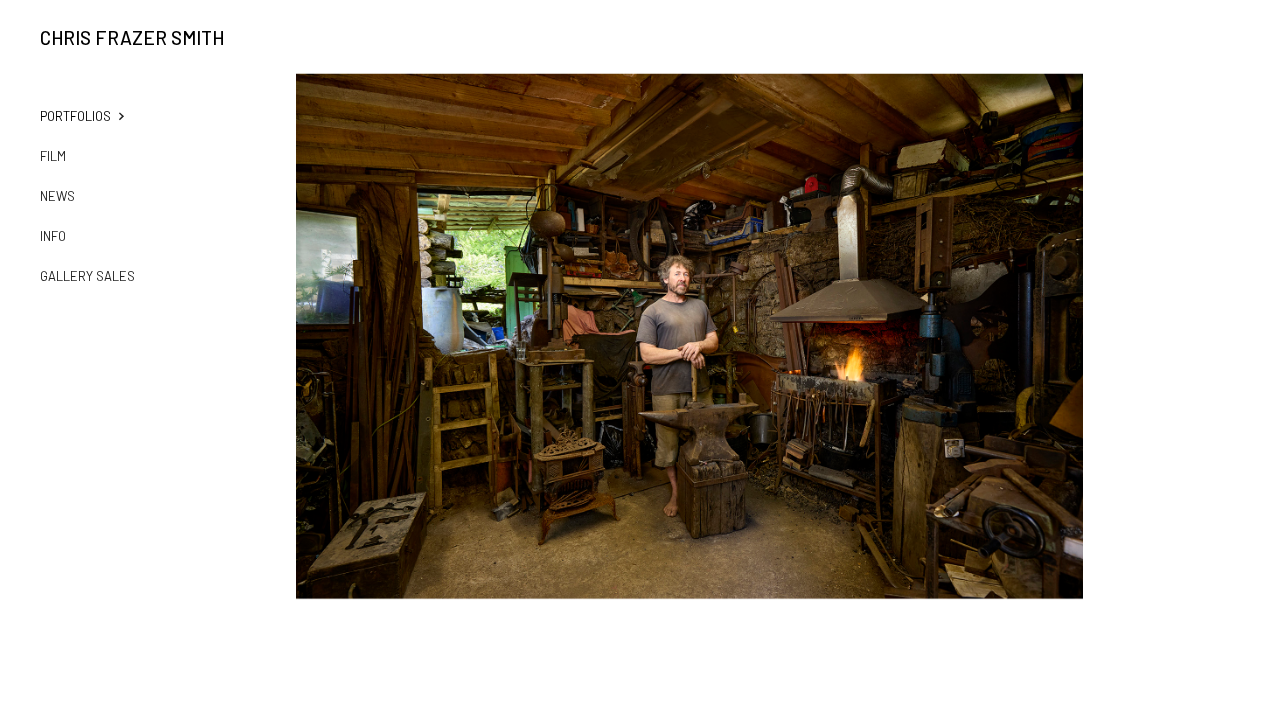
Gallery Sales (87, 276)
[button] (95, 116)
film (53, 156)
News (57, 196)
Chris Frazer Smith (132, 38)
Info (53, 236)
